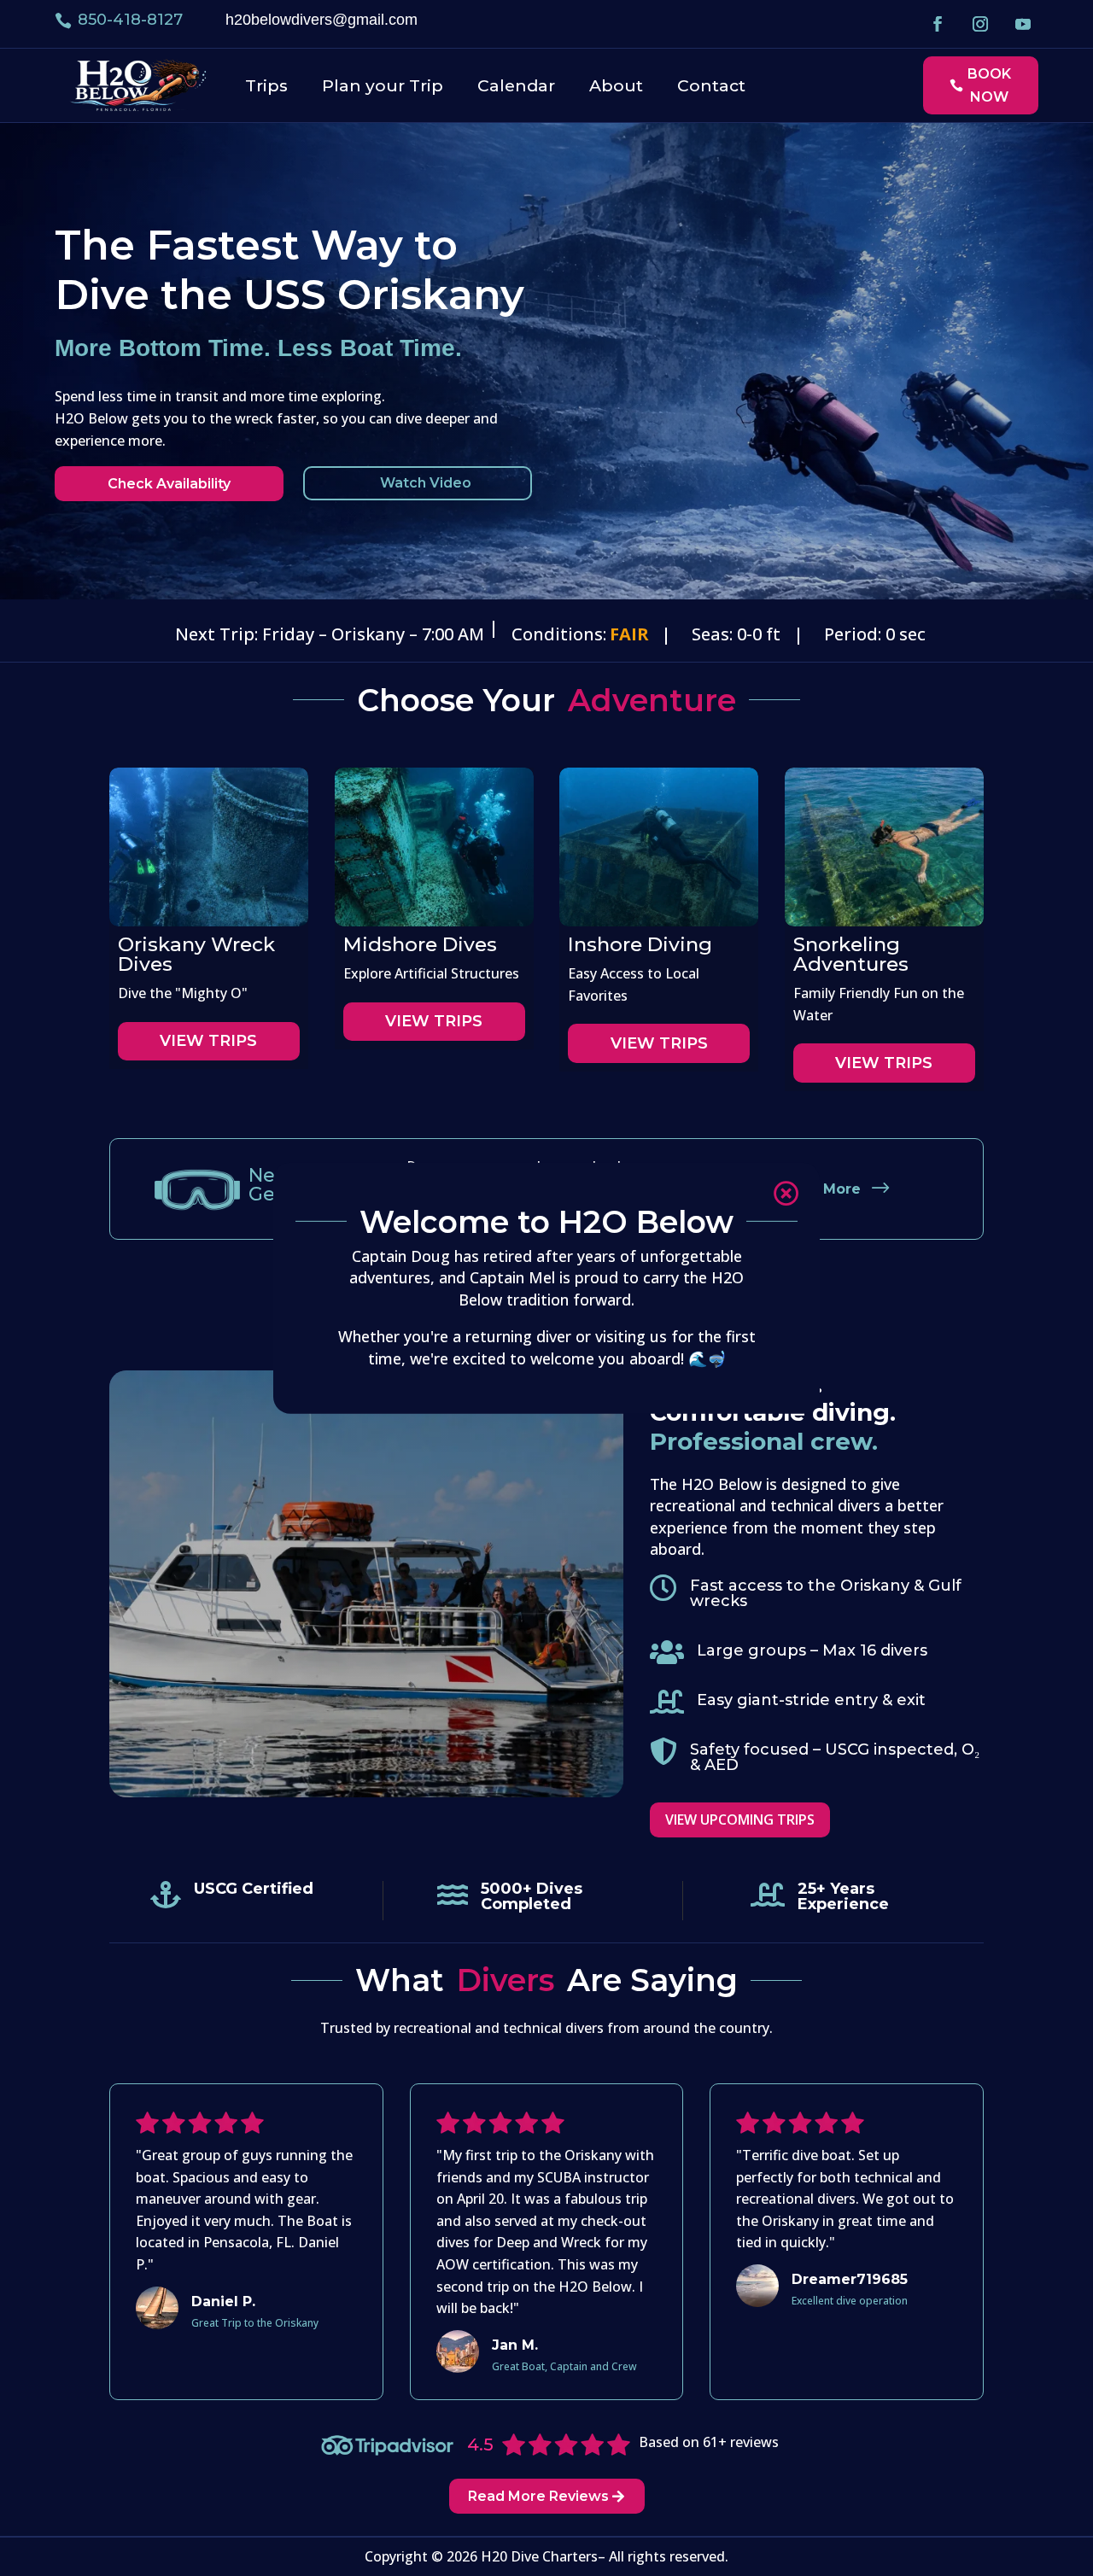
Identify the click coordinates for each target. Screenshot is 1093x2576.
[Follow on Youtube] (1023, 24)
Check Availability (169, 484)
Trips (266, 85)
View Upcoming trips (740, 1820)
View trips (208, 1041)
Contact (711, 85)
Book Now (989, 85)
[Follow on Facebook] (938, 24)
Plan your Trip (383, 85)
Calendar (516, 85)
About (616, 85)
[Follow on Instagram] (980, 24)
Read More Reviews (538, 2496)
